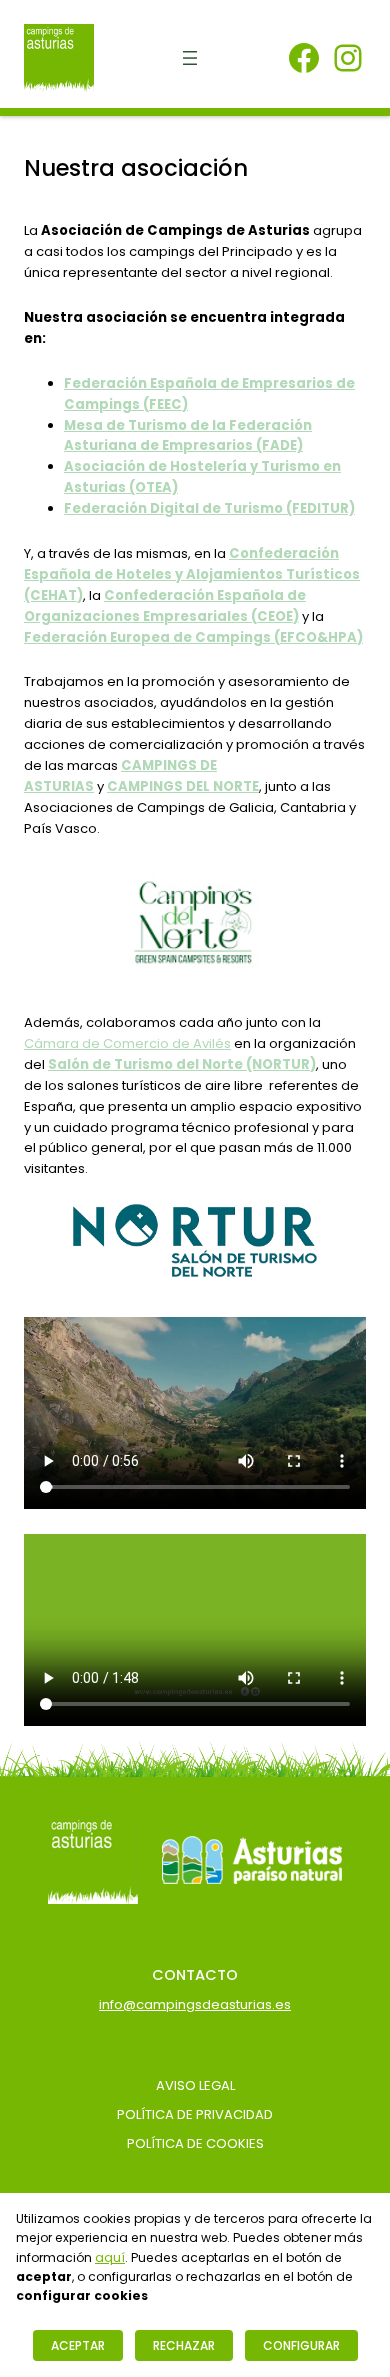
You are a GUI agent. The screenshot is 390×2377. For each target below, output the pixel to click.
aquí (110, 2257)
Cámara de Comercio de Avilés (127, 1043)
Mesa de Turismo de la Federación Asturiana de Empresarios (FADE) (188, 436)
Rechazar (184, 2345)
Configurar (301, 2345)
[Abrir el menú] (190, 58)
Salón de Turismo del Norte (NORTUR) (182, 1064)
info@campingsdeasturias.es (195, 2004)
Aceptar (78, 2345)
